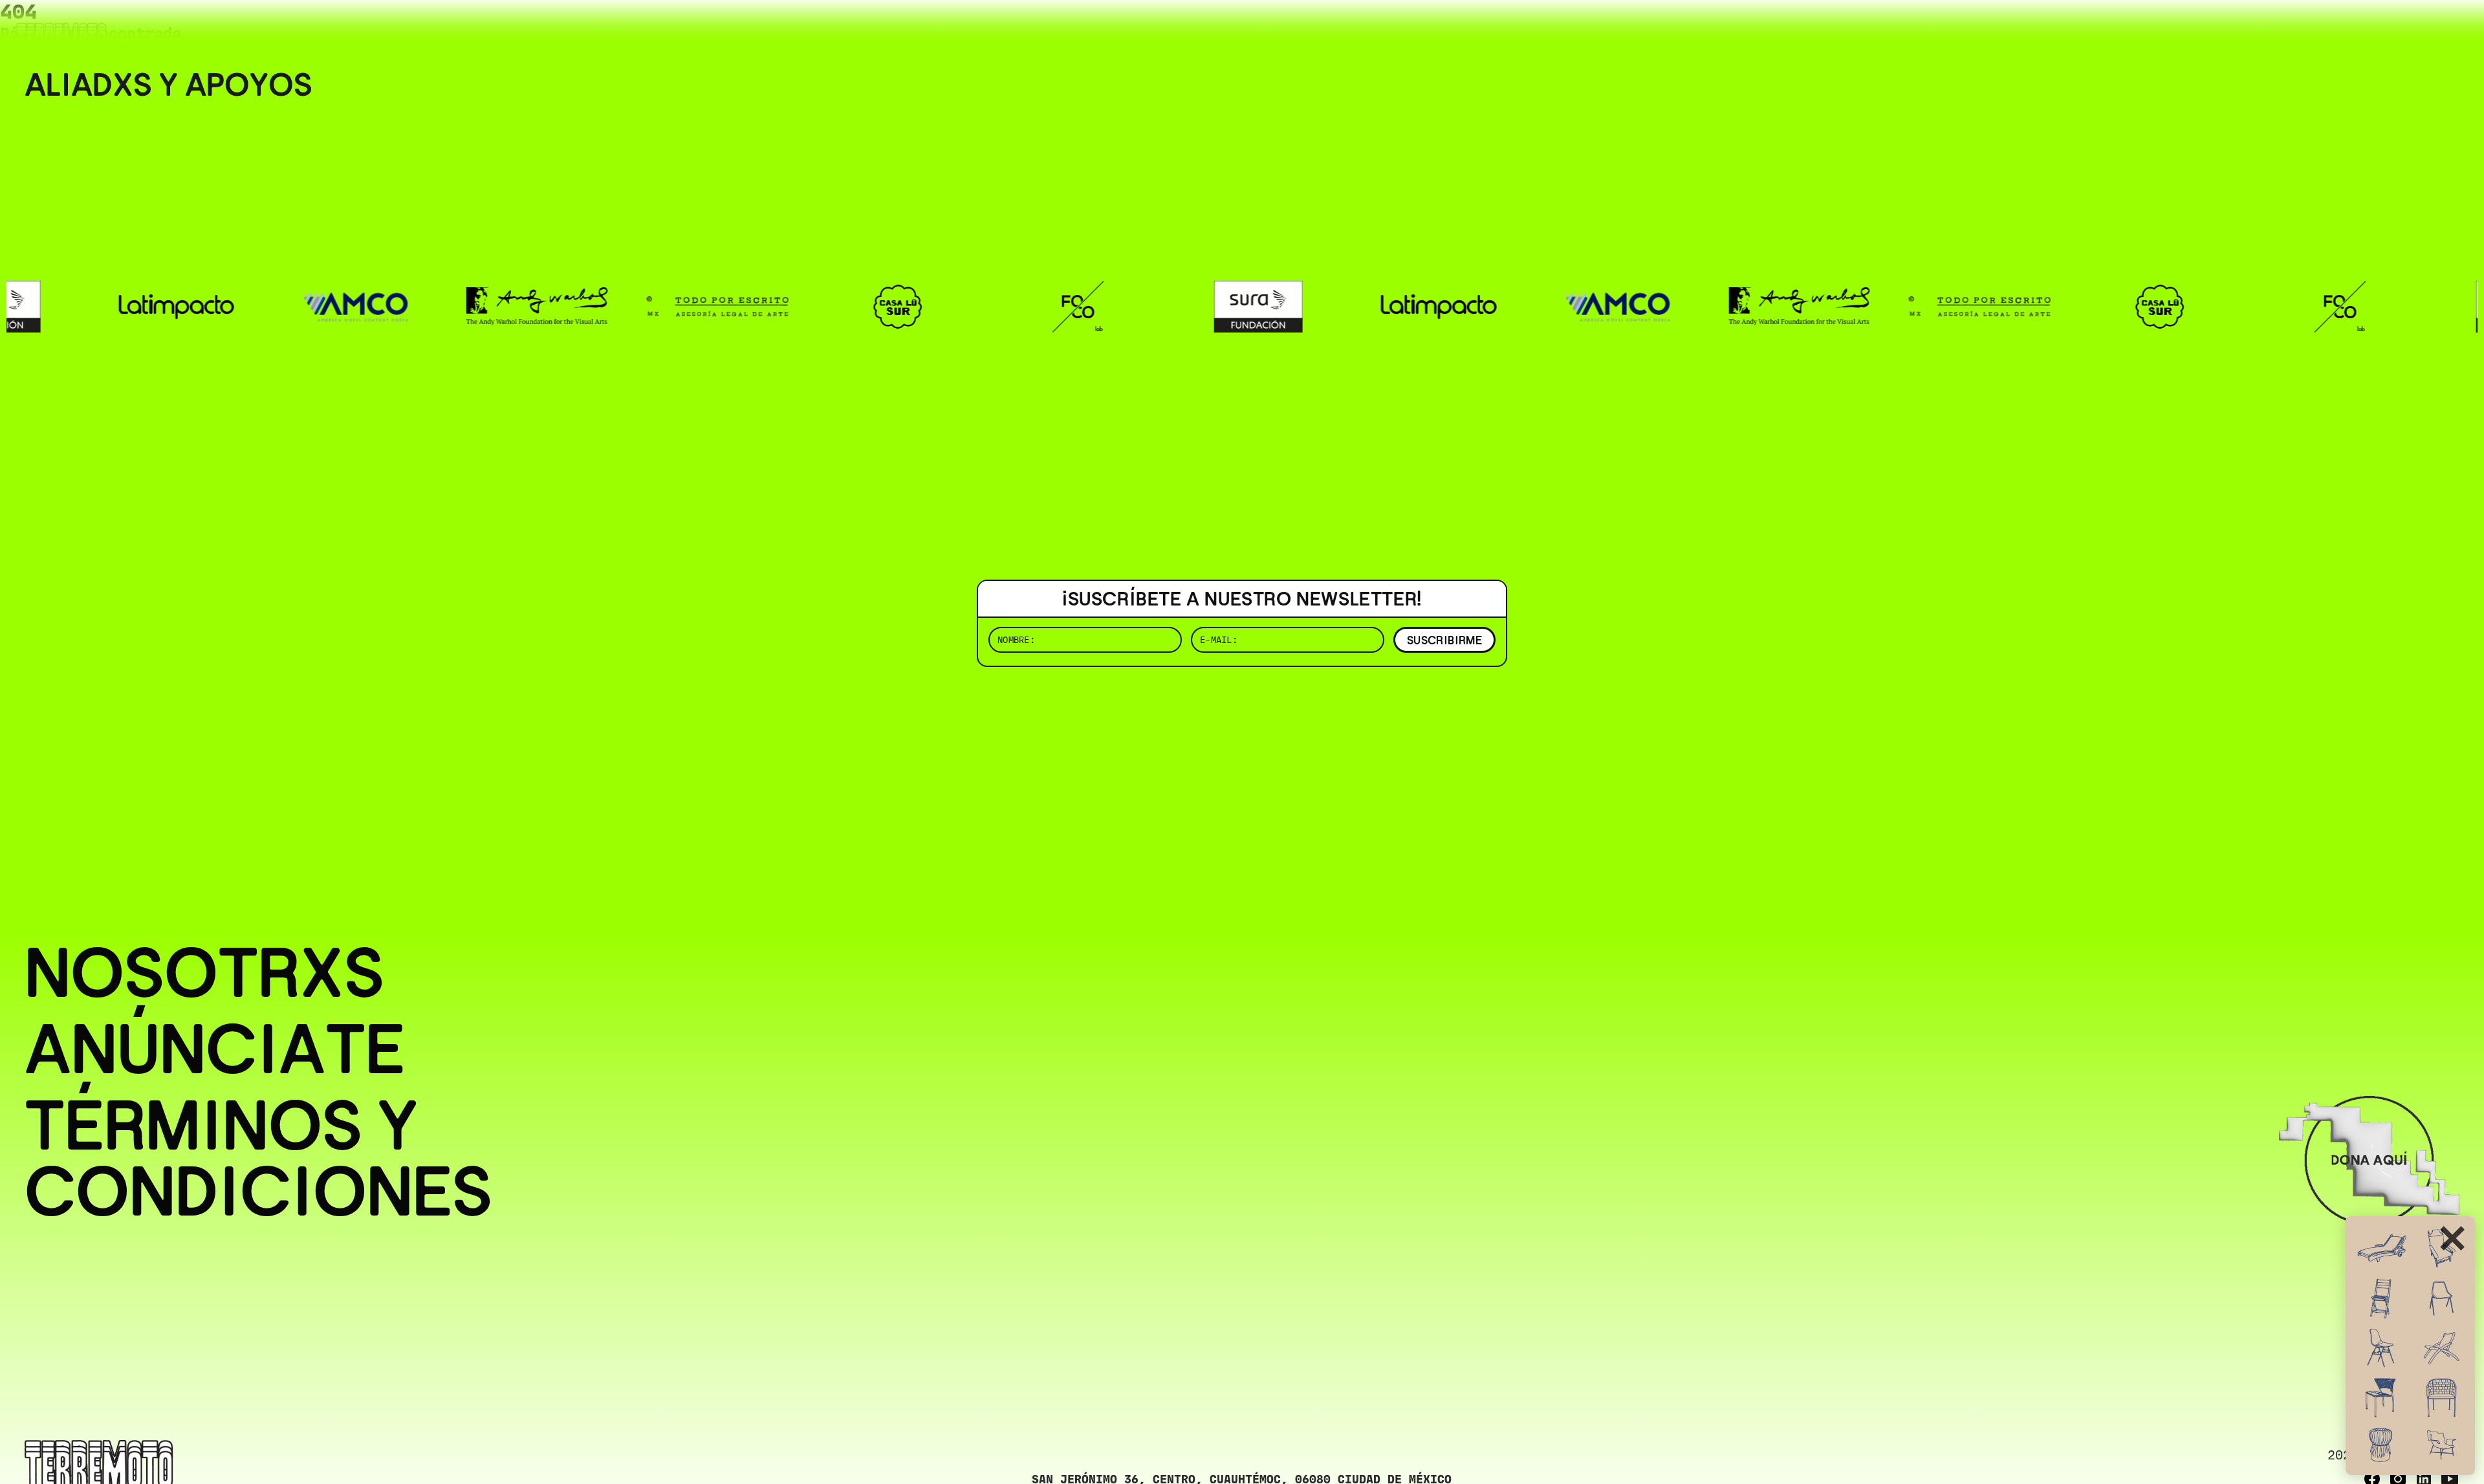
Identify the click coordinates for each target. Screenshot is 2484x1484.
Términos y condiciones (258, 1159)
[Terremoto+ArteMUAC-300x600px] (2410, 1346)
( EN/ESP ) (2413, 29)
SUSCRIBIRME (1444, 640)
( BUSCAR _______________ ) (2245, 29)
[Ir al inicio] (61, 37)
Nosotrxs (204, 973)
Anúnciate (215, 1049)
